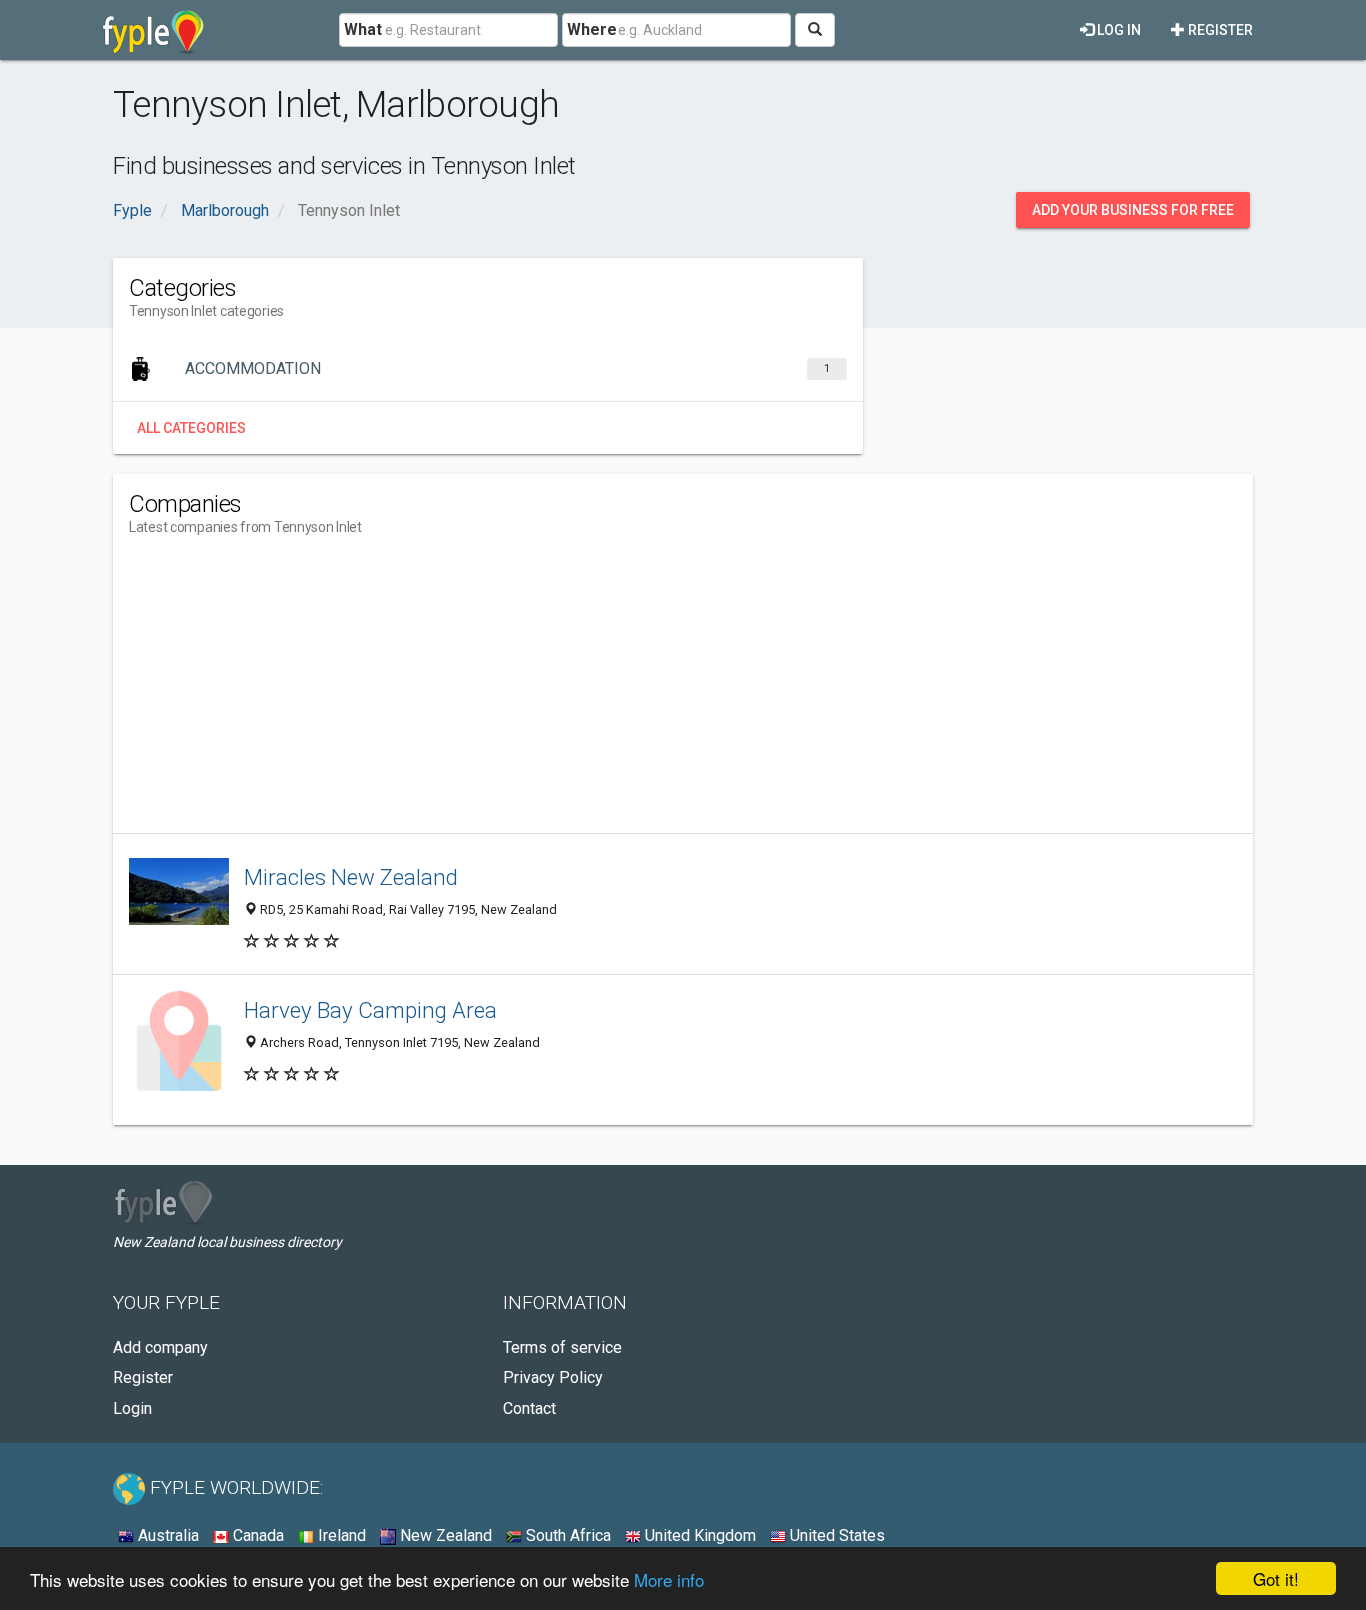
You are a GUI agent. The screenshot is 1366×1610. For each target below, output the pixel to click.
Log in (1117, 30)
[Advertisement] (493, 693)
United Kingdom (698, 1535)
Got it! (1276, 1578)
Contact (529, 1408)
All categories (191, 428)
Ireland (340, 1535)
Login (132, 1408)
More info (669, 1579)
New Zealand (444, 1535)
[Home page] (153, 30)
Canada (256, 1535)
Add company (160, 1347)
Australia (166, 1535)
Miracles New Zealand (351, 877)
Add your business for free (1133, 210)
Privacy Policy (553, 1377)
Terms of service (562, 1347)
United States (835, 1535)
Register (1219, 30)
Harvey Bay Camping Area (370, 1010)
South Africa (566, 1535)
